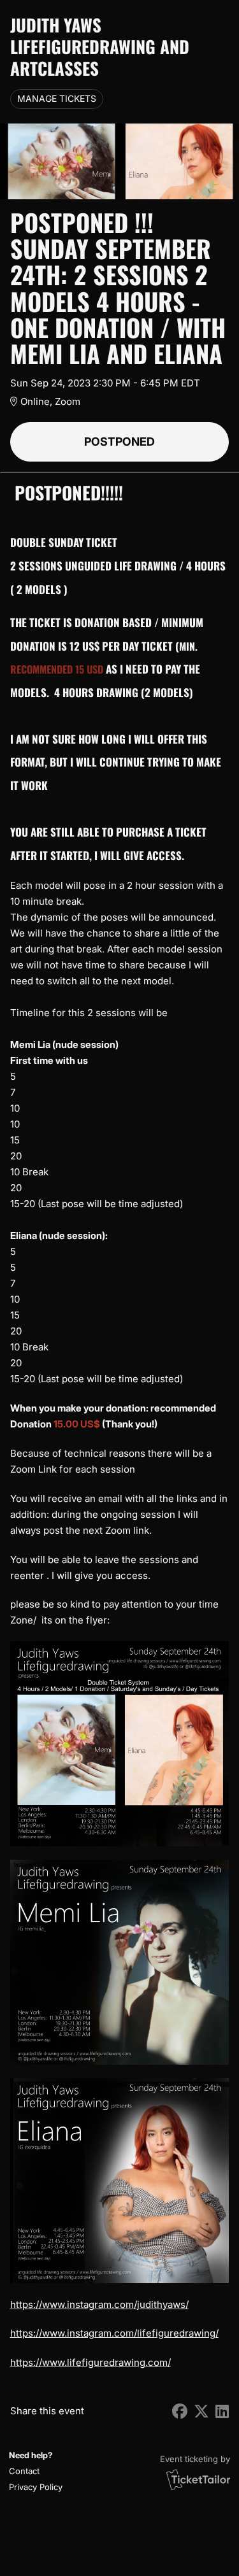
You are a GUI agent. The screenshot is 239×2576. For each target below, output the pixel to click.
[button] (34, 2471)
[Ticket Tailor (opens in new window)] (198, 2479)
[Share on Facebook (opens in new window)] (180, 2411)
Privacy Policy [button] (36, 2487)
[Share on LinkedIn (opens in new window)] (222, 2411)
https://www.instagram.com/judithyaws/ (99, 2304)
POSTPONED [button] (119, 442)
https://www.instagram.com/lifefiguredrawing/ (114, 2333)
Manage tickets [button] (57, 99)
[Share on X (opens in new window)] (201, 2411)
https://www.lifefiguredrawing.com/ (91, 2362)
